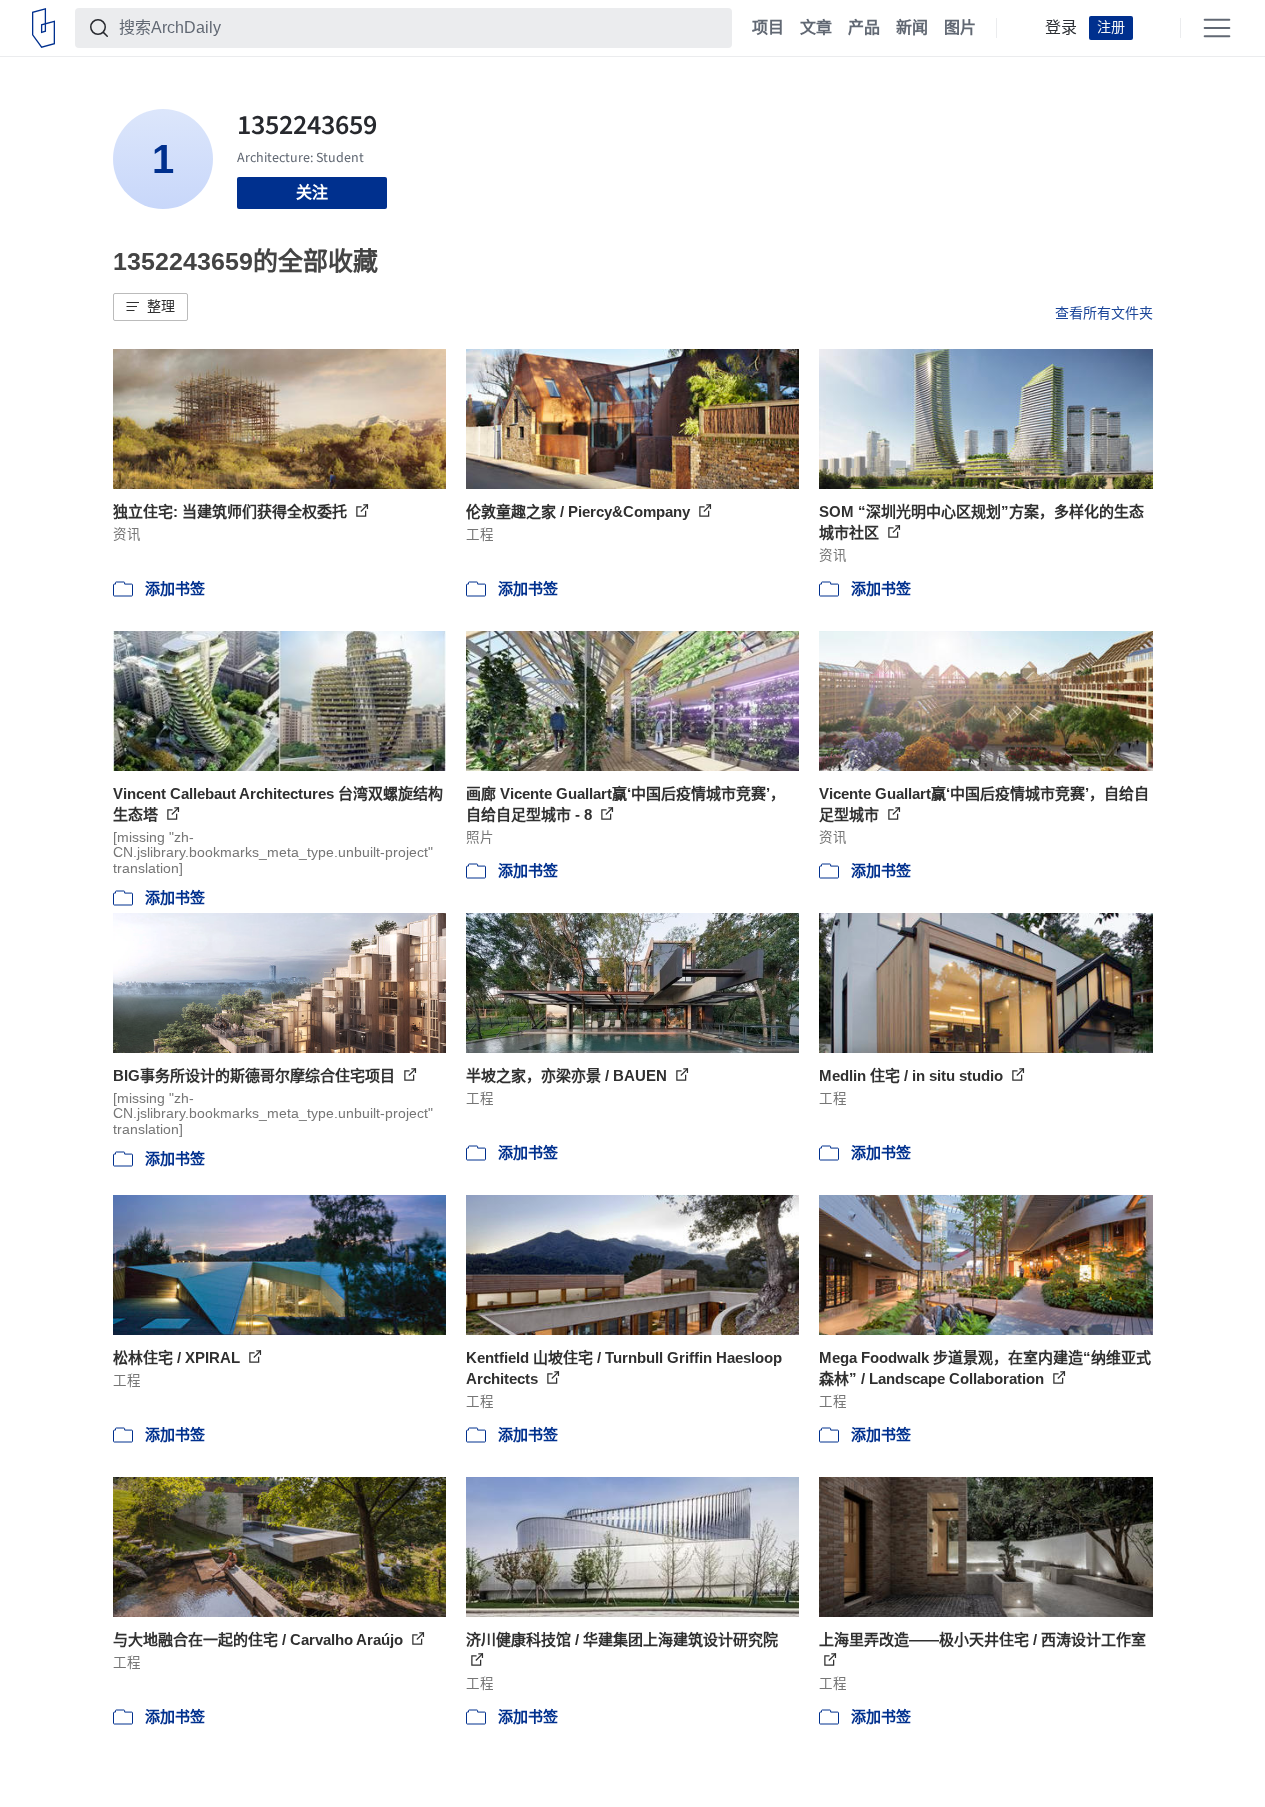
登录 (1061, 28)
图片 (960, 28)
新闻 (912, 28)
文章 (816, 28)
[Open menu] (1217, 28)
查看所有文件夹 (1104, 313)
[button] (150, 307)
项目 (768, 28)
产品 (864, 28)
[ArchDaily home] (43, 28)
